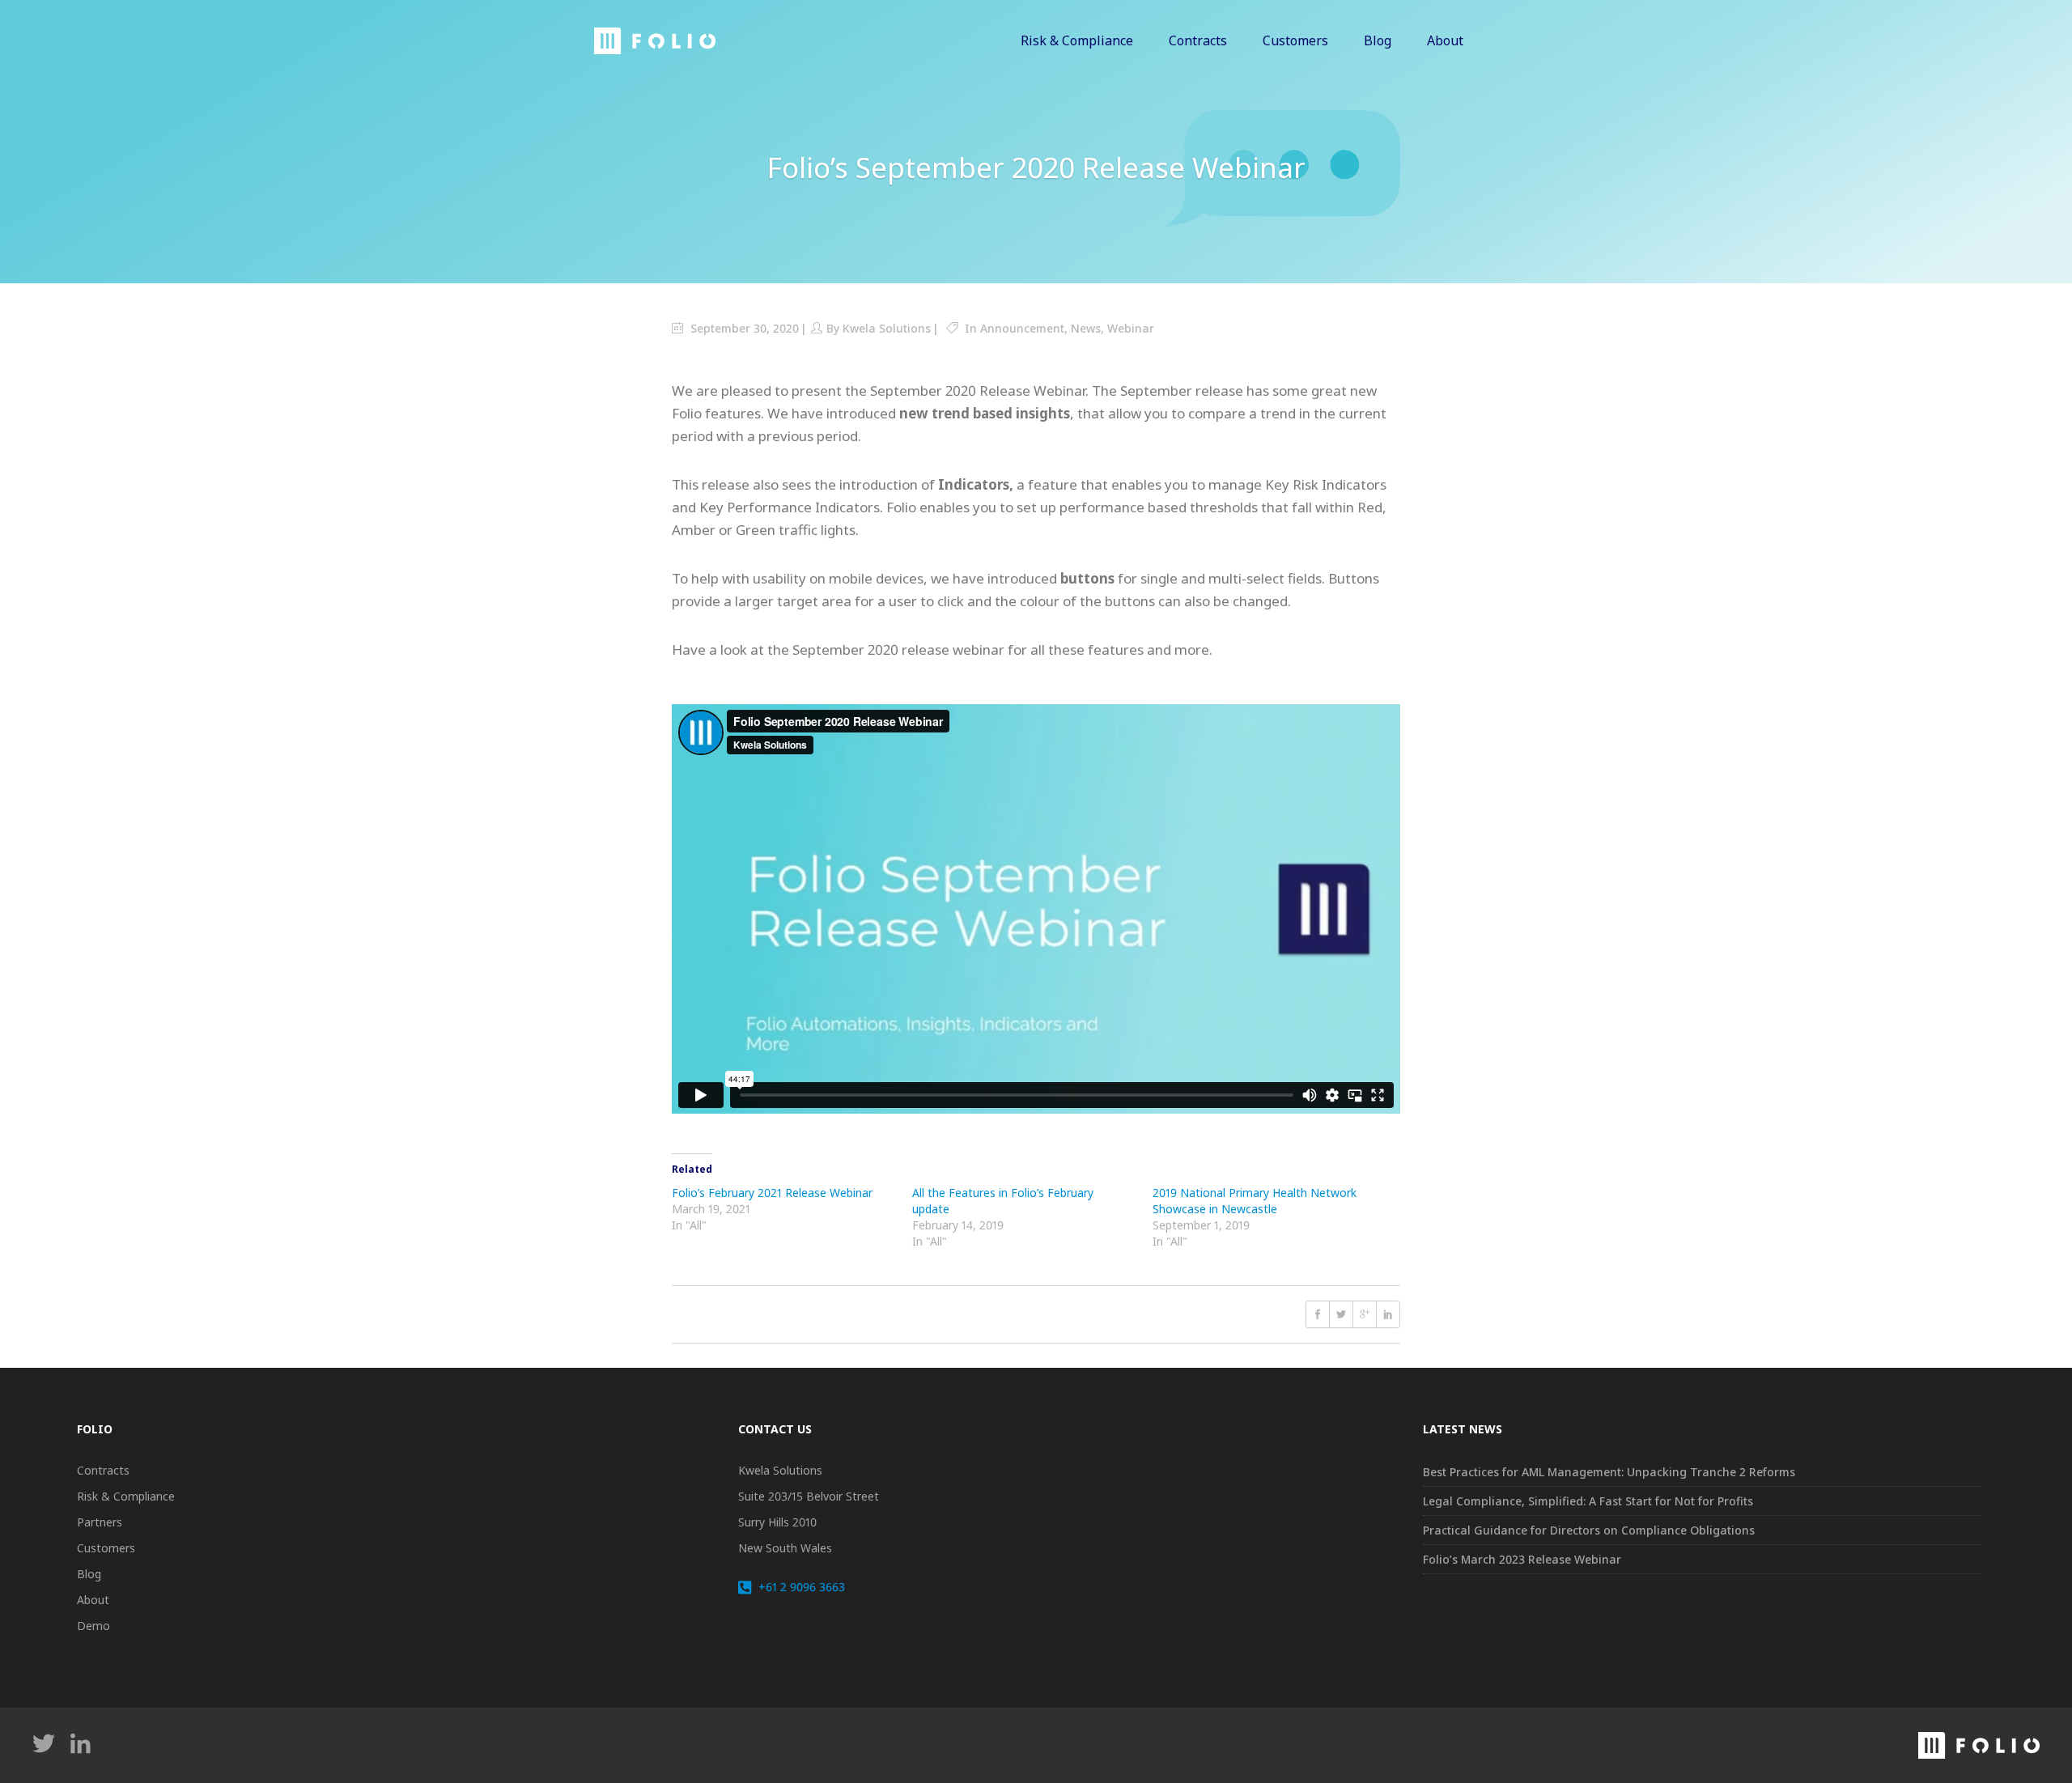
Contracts (103, 1470)
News (1086, 328)
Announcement (1022, 328)
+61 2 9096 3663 (800, 1587)
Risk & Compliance (126, 1496)
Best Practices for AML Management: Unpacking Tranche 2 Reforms (1609, 1472)
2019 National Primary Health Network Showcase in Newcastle (1255, 1201)
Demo (93, 1626)
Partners (100, 1522)
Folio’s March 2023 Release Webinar (1522, 1559)
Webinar (1131, 328)
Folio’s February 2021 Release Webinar (772, 1193)
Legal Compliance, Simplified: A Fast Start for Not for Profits (1588, 1501)
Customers (106, 1548)
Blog (89, 1574)
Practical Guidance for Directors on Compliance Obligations (1589, 1530)
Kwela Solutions (887, 328)
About (93, 1600)
